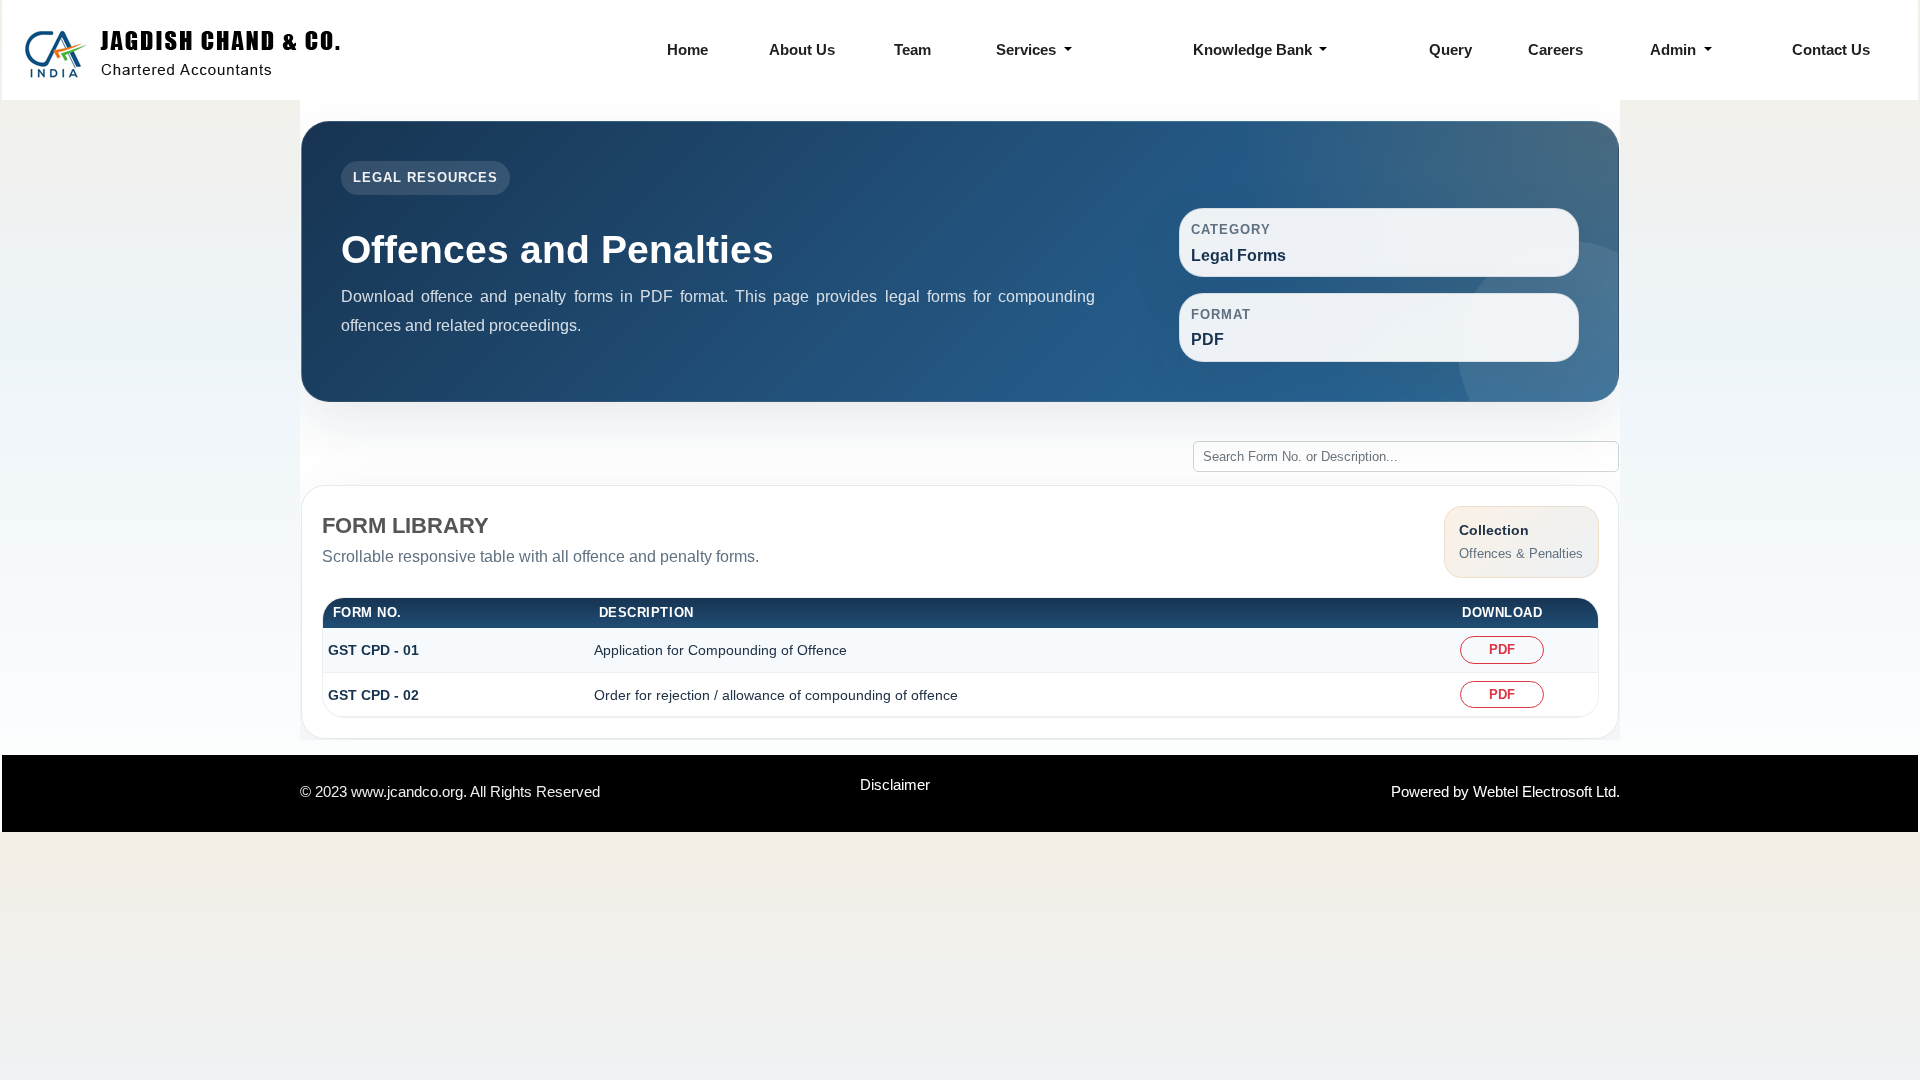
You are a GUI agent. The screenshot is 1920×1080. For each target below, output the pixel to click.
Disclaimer (895, 784)
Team (912, 49)
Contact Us (1831, 49)
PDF (1502, 649)
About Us (802, 49)
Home (687, 49)
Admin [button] (1675, 49)
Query (1450, 49)
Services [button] (1028, 49)
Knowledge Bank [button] (1254, 49)
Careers (1555, 49)
